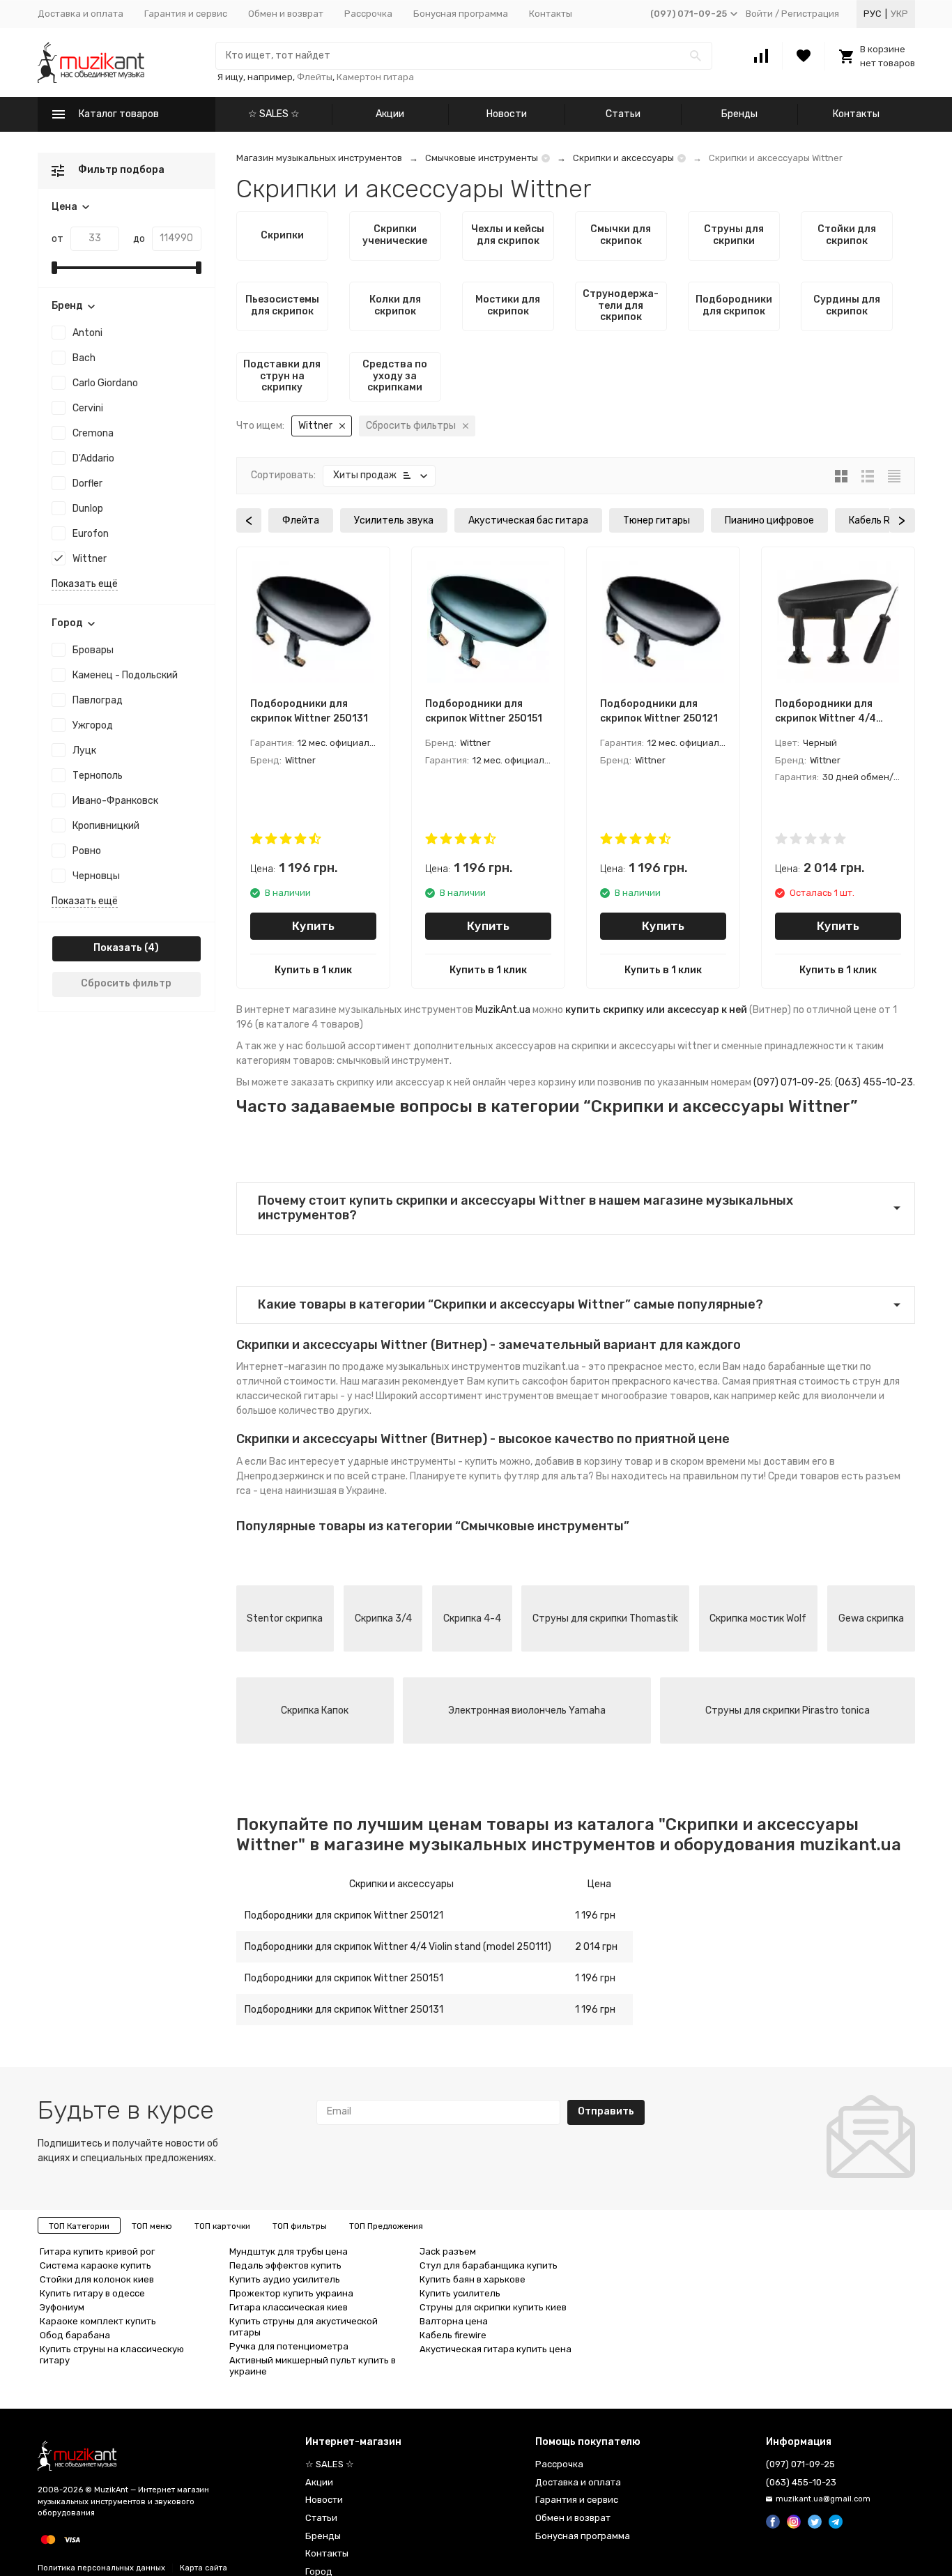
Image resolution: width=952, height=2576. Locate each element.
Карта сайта (204, 2568)
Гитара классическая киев (289, 2307)
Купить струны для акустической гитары (304, 2327)
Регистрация (810, 14)
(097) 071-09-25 (792, 1082)
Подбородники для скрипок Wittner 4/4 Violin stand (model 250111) (398, 1947)
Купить (313, 926)
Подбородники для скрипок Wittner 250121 (344, 1915)
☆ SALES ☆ (274, 114)
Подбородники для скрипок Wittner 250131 (344, 2010)
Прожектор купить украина (291, 2293)
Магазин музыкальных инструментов (319, 158)
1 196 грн (595, 1915)
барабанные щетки (813, 1367)
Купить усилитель (460, 2293)
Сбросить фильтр (126, 983)
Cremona (93, 433)
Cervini (88, 408)
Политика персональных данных (101, 2568)
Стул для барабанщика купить (489, 2265)
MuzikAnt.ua (503, 1010)
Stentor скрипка (285, 1618)
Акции (390, 114)
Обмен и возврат (286, 14)
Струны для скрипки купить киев (493, 2307)
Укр (899, 14)
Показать (118, 948)
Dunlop (88, 509)
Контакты (551, 14)
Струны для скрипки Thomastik (605, 1618)
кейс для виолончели (828, 1396)
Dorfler (87, 483)
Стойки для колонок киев (97, 2279)
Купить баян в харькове (473, 2279)
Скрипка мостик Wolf (758, 1618)
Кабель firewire (453, 2335)
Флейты (315, 77)
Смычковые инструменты (482, 158)
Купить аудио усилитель (285, 2279)
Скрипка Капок (315, 1710)
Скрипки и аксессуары (623, 158)
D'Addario (93, 458)
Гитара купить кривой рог (97, 2251)
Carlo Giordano (105, 383)
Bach (84, 358)
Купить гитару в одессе (92, 2293)
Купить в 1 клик (313, 970)
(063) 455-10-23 (874, 1082)
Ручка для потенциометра (289, 2346)
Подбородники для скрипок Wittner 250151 (344, 1978)
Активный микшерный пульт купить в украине (313, 2366)
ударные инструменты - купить (423, 1462)
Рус (873, 14)
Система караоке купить (95, 2265)
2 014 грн (596, 1947)
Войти (759, 14)
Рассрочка (368, 14)
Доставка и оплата (80, 14)
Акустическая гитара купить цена (496, 2349)
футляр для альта (546, 1476)
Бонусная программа (461, 14)
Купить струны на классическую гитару (112, 2355)
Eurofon (91, 534)
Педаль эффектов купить (285, 2265)
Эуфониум (62, 2307)
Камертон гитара (375, 77)
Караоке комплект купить (98, 2321)
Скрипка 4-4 (472, 1618)
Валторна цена (454, 2321)
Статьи (623, 114)
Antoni (87, 333)
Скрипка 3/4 (383, 1618)
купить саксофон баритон (548, 1381)
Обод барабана (75, 2335)
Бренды (739, 114)
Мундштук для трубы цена (289, 2251)
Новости (507, 114)
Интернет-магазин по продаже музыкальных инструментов (378, 1367)
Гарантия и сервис (186, 14)
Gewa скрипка (871, 1618)
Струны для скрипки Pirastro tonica (788, 1710)
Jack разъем (448, 2251)
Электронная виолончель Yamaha (527, 1710)
